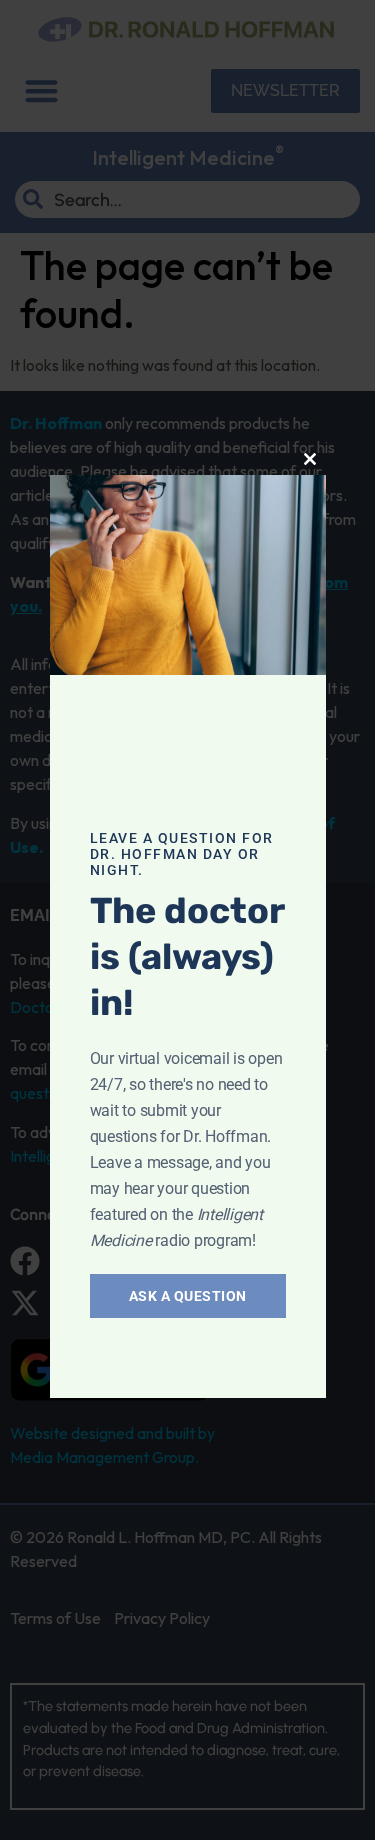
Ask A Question (188, 1296)
